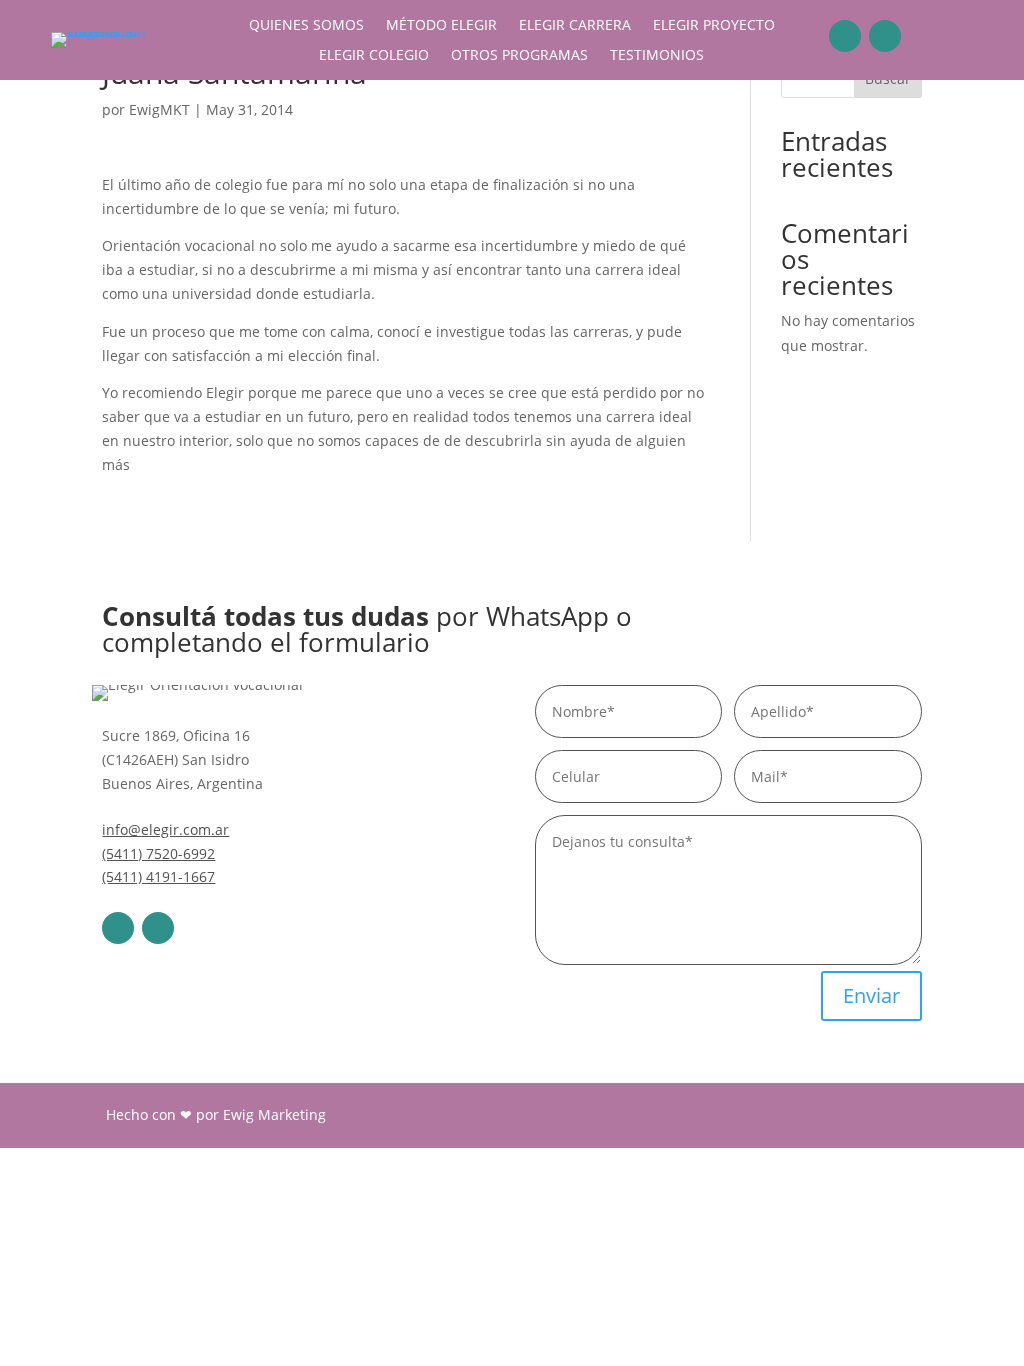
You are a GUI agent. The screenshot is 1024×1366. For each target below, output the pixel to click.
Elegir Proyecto (714, 26)
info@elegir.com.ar (165, 829)
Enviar (871, 995)
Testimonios (657, 56)
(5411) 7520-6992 (158, 853)
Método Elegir (441, 26)
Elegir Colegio (374, 56)
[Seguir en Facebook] (845, 36)
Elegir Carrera (575, 26)
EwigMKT (159, 109)
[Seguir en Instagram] (885, 36)
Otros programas (519, 56)
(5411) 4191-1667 (158, 876)
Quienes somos (306, 26)
